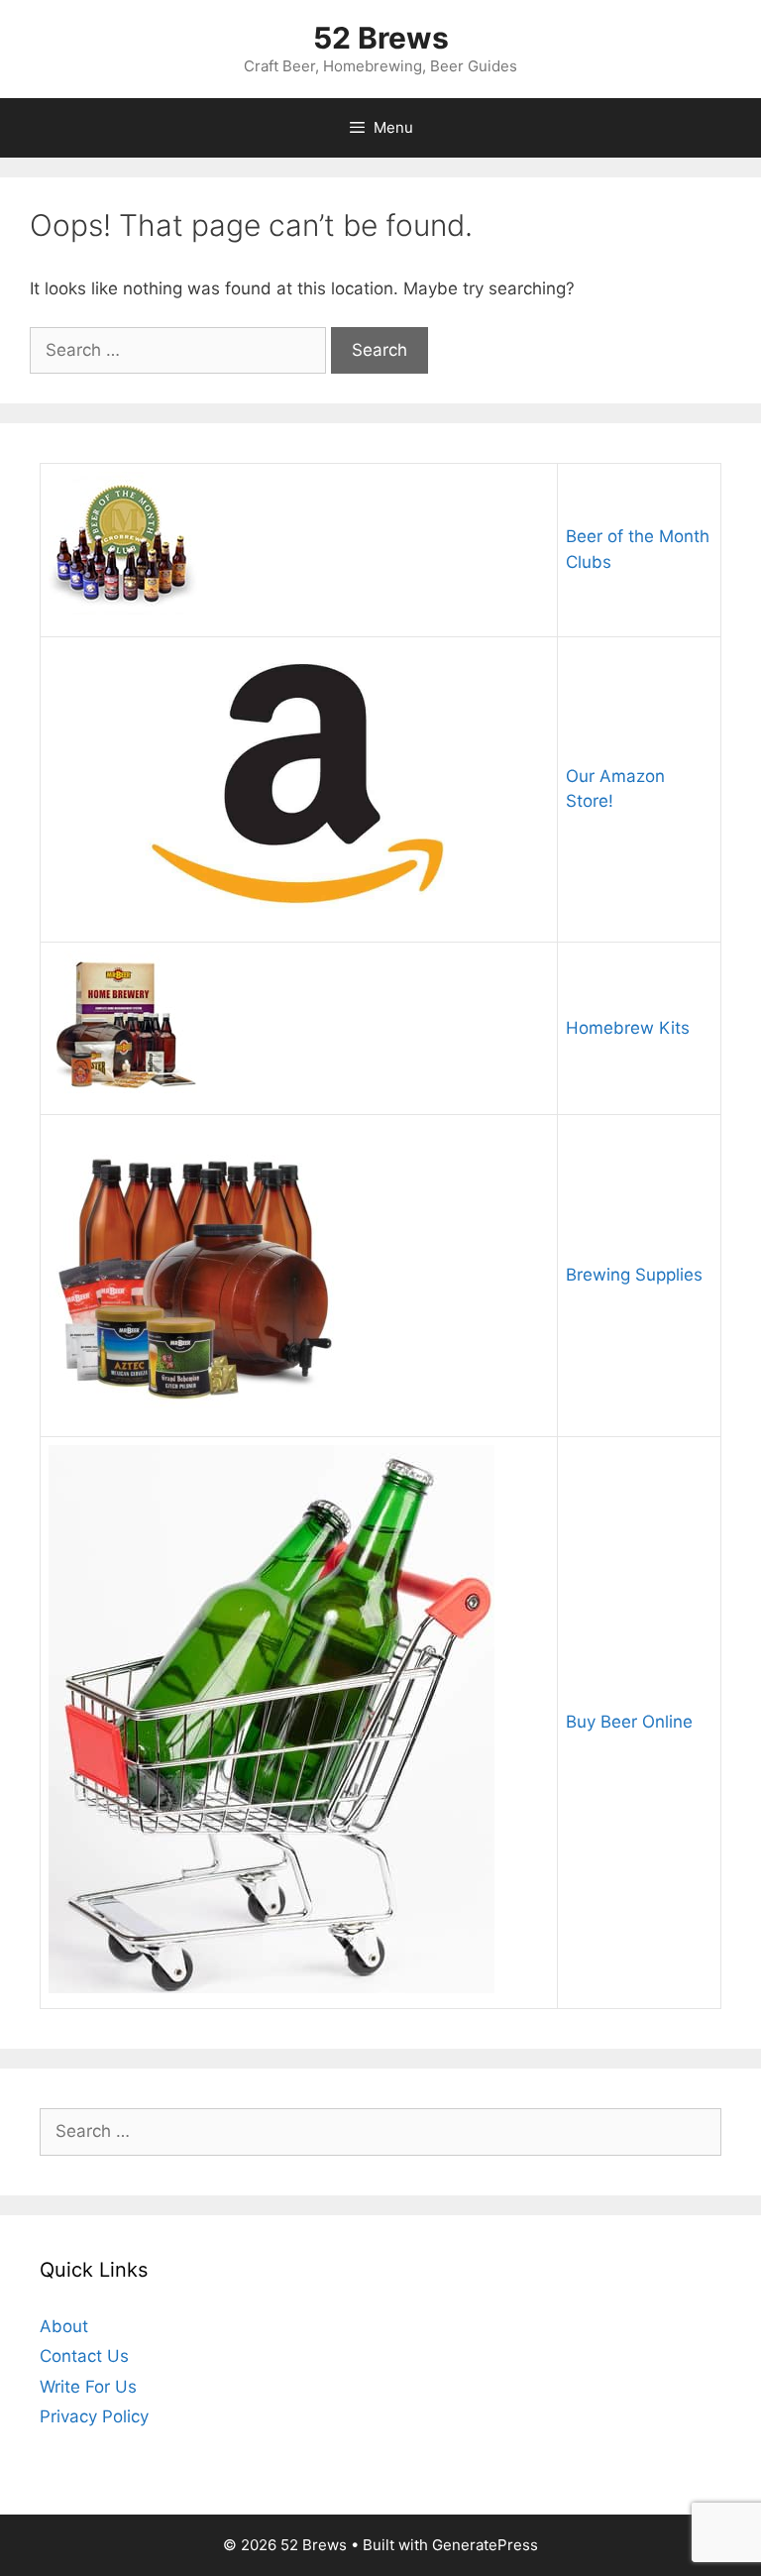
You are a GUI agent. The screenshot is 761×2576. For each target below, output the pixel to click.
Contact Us (84, 2356)
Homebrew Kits (628, 1028)
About (64, 2326)
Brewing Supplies (634, 1275)
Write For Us (88, 2387)
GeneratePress (485, 2545)
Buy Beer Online (629, 1722)
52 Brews (381, 38)
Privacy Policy (94, 2416)
